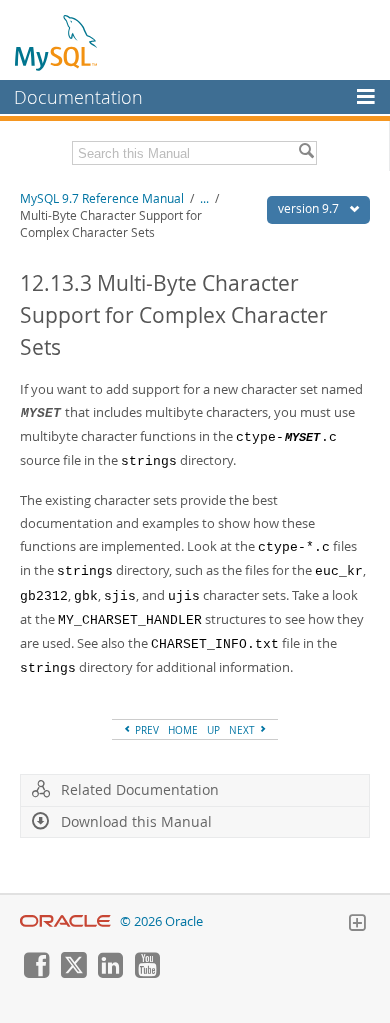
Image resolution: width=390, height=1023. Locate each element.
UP (213, 730)
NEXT (243, 730)
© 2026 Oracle (161, 921)
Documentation (78, 97)
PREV (145, 730)
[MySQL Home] (57, 42)
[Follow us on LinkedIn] (110, 973)
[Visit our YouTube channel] (147, 973)
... (204, 198)
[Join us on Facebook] (36, 973)
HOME (183, 730)
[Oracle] (65, 921)
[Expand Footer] (357, 925)
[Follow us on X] (73, 973)
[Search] (306, 153)
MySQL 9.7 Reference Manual (102, 198)
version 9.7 (310, 208)
